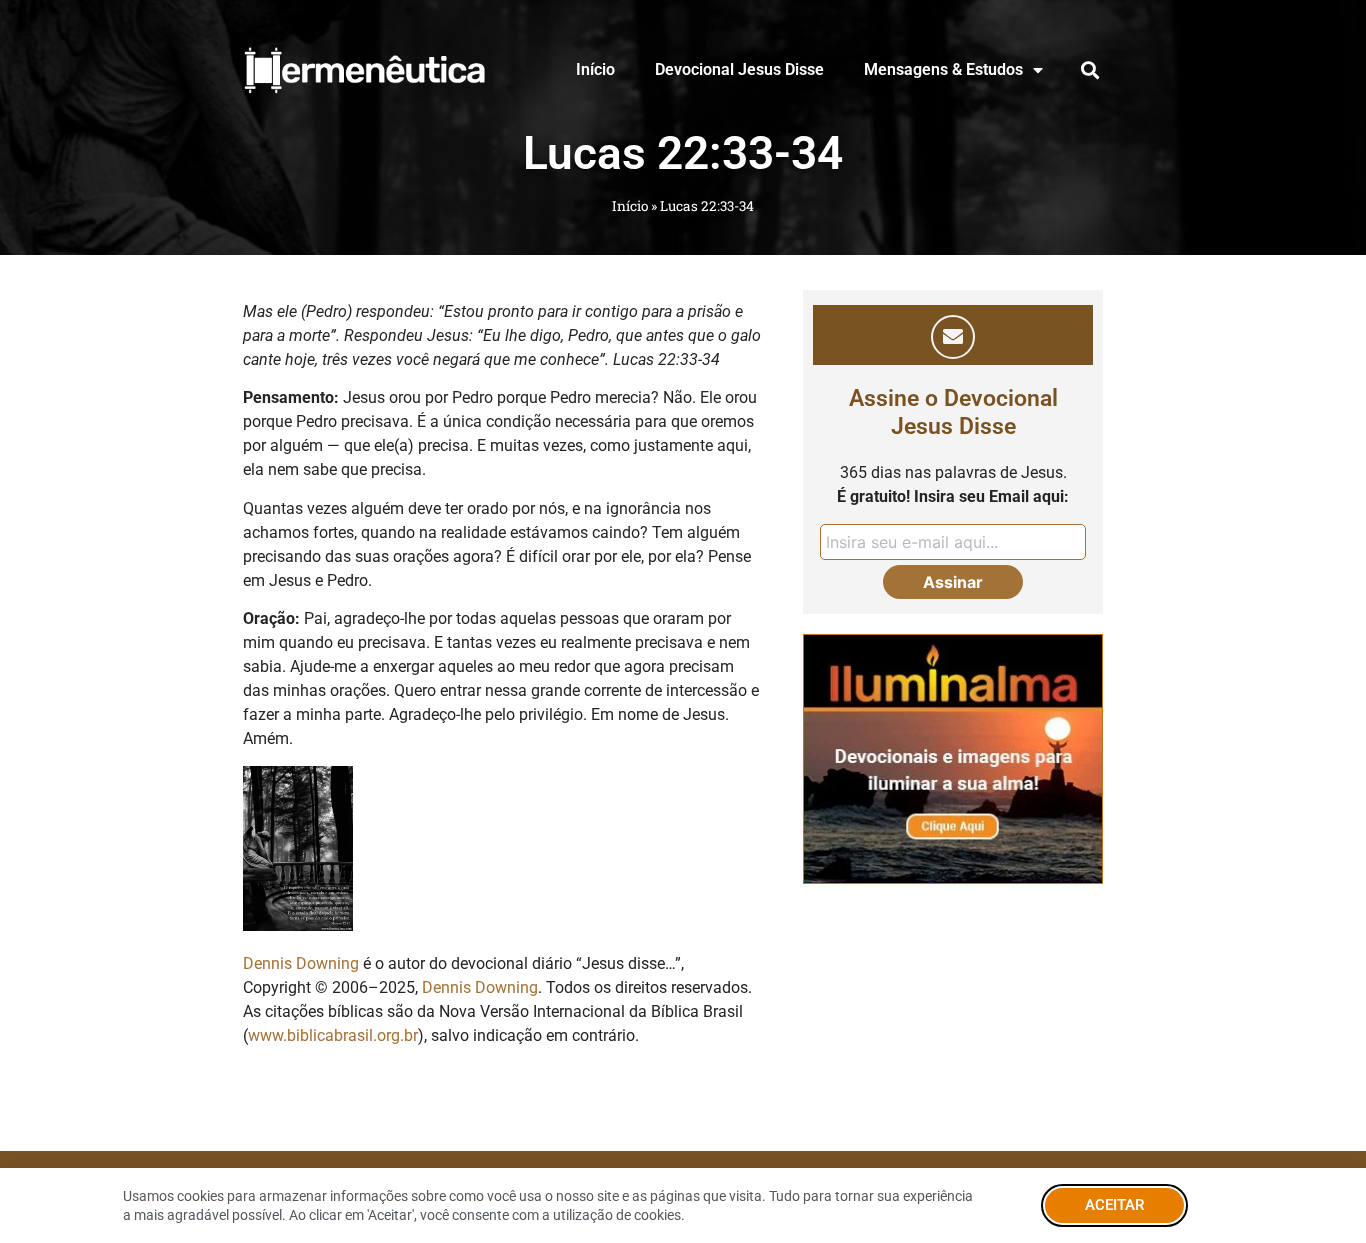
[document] (683, 621)
